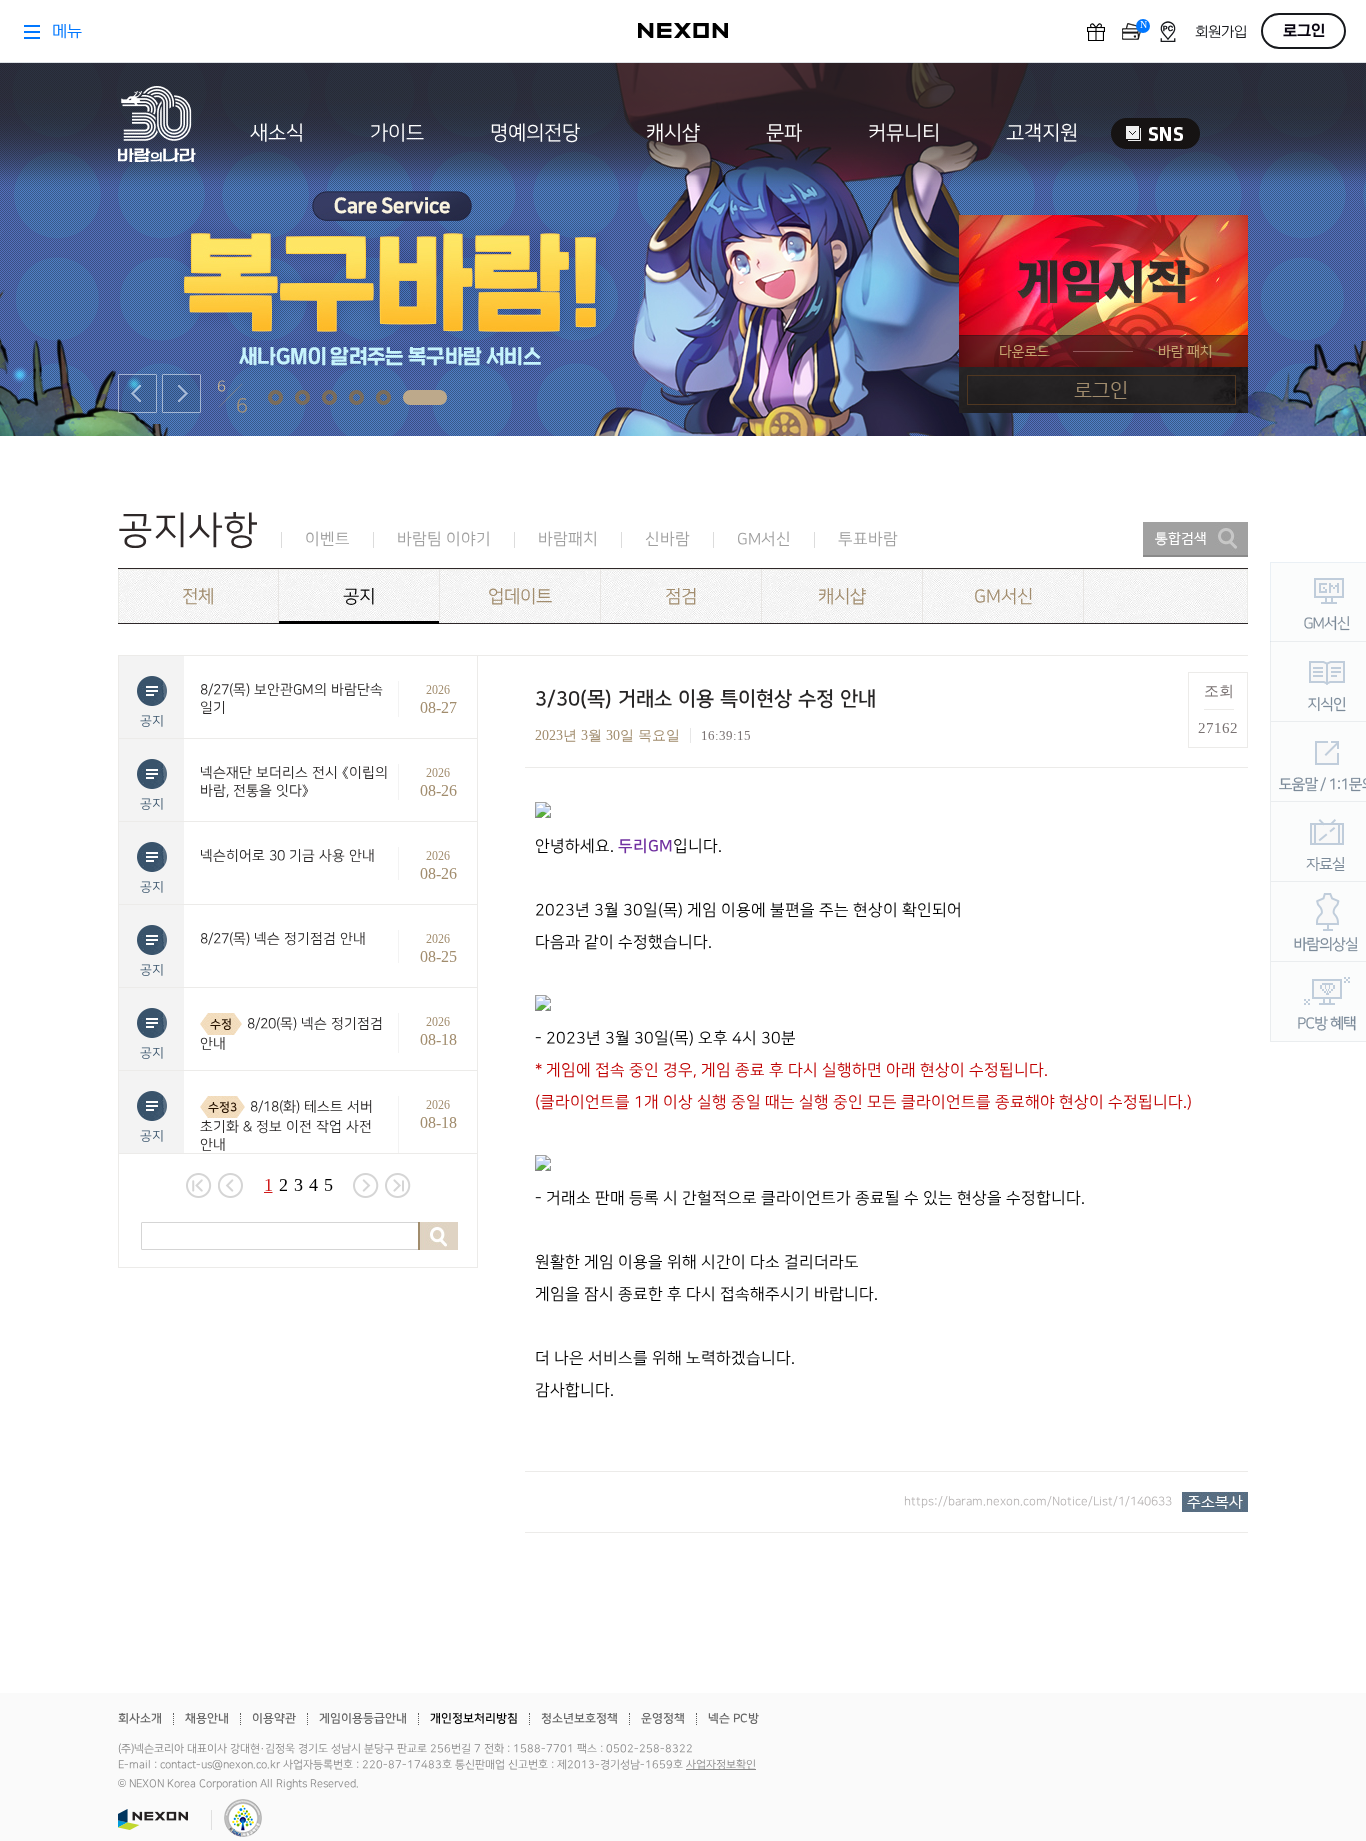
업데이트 (520, 596)
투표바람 (868, 539)
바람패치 (568, 539)
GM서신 (764, 539)
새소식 (277, 133)
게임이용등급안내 (363, 1718)
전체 (198, 596)
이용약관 (274, 1718)
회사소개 (140, 1718)
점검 (681, 596)
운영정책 (663, 1718)
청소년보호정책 (579, 1718)
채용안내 (207, 1718)
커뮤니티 (904, 133)
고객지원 (1042, 133)
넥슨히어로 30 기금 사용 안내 (287, 855)
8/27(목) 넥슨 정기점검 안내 (283, 938)
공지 (359, 596)
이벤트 (327, 539)
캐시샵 (673, 133)
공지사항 (188, 530)
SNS (1155, 133)
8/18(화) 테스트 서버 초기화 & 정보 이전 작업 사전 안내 (286, 1125)
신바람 (667, 539)
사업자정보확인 (721, 1765)
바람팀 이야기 (444, 539)
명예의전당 (535, 133)
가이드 (397, 133)
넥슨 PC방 (733, 1718)
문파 (784, 133)
